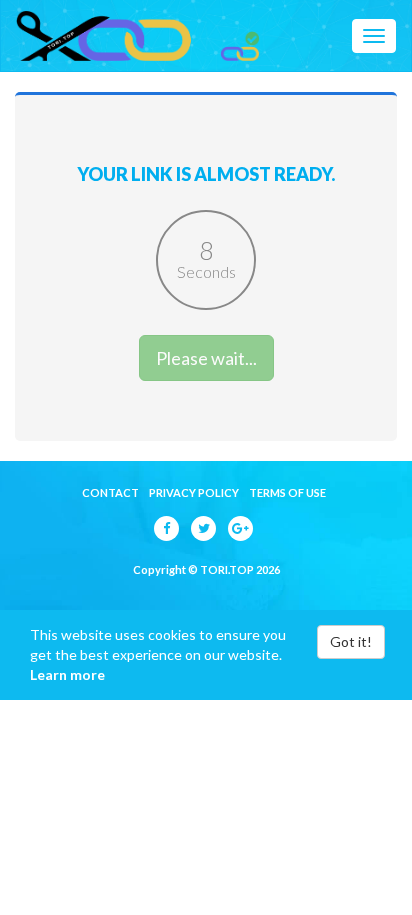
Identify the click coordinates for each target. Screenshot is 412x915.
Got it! (351, 641)
